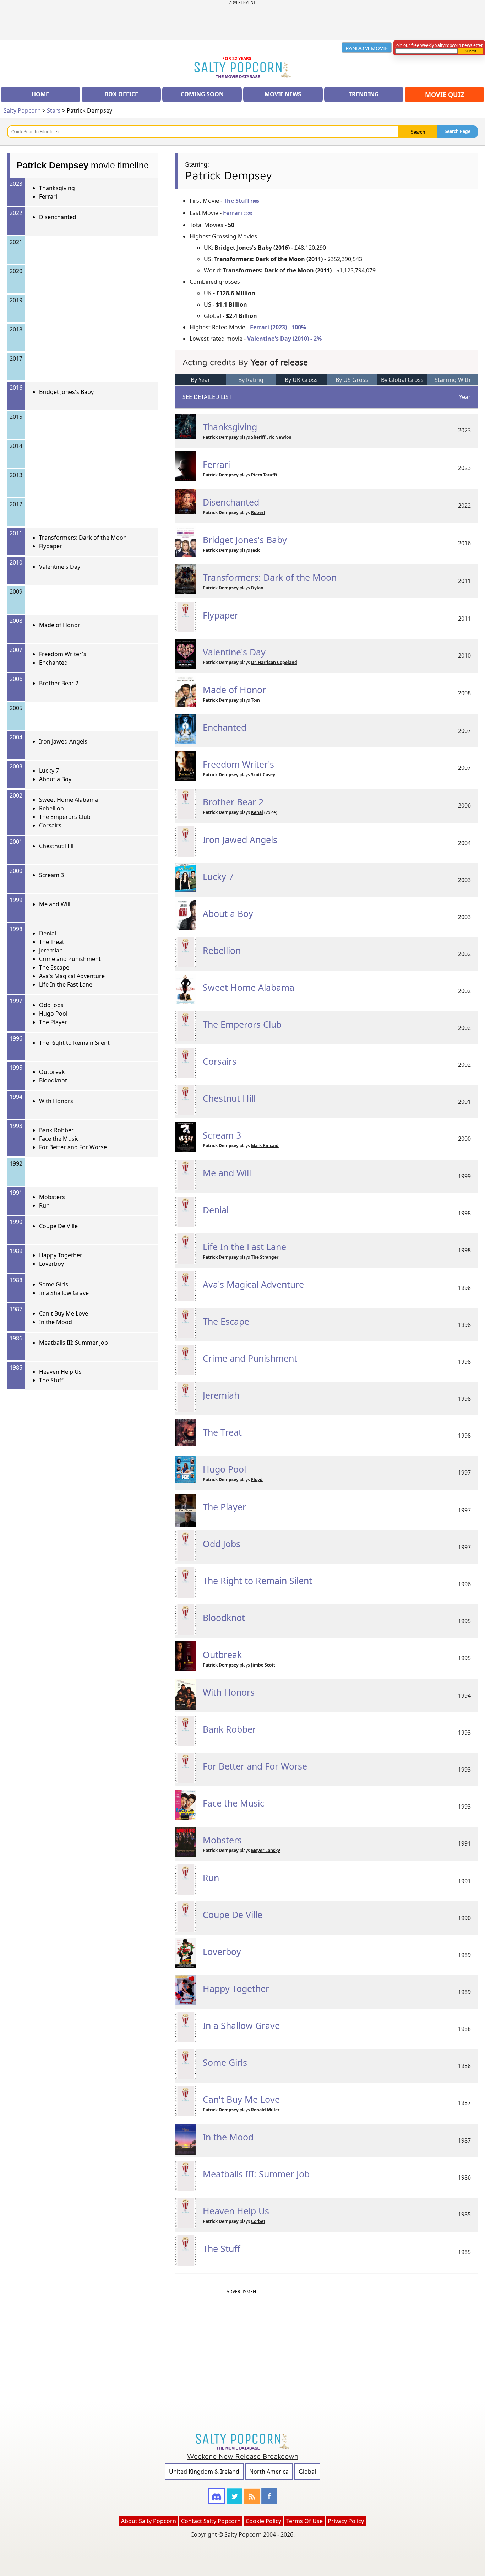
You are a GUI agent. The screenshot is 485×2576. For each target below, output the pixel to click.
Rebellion (51, 808)
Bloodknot (53, 1080)
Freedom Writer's (63, 654)
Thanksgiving (57, 188)
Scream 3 (51, 875)
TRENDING (364, 94)
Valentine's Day (60, 567)
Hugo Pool (53, 1014)
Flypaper (51, 546)
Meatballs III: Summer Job (73, 1343)
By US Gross (352, 380)
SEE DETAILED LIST (207, 397)
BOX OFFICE (121, 94)
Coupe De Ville (58, 1226)
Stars (54, 110)
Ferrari (48, 196)
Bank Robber (56, 1130)
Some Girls (54, 1284)
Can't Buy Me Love (64, 1313)
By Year (200, 380)
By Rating (251, 380)
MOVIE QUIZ (445, 94)
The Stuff (51, 1380)
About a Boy (55, 779)
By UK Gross (301, 380)
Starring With (453, 380)
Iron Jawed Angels (63, 741)
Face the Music (59, 1139)
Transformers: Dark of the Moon (83, 538)
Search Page (457, 131)
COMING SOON (202, 94)
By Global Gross (402, 380)
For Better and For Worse (73, 1147)
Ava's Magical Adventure (72, 976)
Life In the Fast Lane (66, 984)
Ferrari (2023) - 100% (278, 327)
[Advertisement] (243, 21)
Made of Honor (60, 625)
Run (44, 1205)
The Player (53, 1022)
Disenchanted (58, 217)
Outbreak (52, 1072)
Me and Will (55, 904)
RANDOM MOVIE (367, 48)
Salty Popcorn (22, 110)
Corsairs (50, 825)
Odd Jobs (51, 1005)
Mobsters (52, 1197)
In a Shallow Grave (64, 1293)
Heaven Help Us (60, 1372)
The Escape (54, 967)
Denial (48, 933)
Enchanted (53, 663)
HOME (40, 94)
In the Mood (56, 1322)
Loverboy (51, 1264)
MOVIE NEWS (283, 94)
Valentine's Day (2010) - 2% (284, 339)
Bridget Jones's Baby (66, 392)
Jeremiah (51, 950)
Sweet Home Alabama (69, 800)
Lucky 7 (49, 771)
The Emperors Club (65, 817)
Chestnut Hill (56, 846)
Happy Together (61, 1255)
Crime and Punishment (70, 959)
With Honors (56, 1101)
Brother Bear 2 (59, 683)
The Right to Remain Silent (74, 1043)
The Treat (52, 942)
